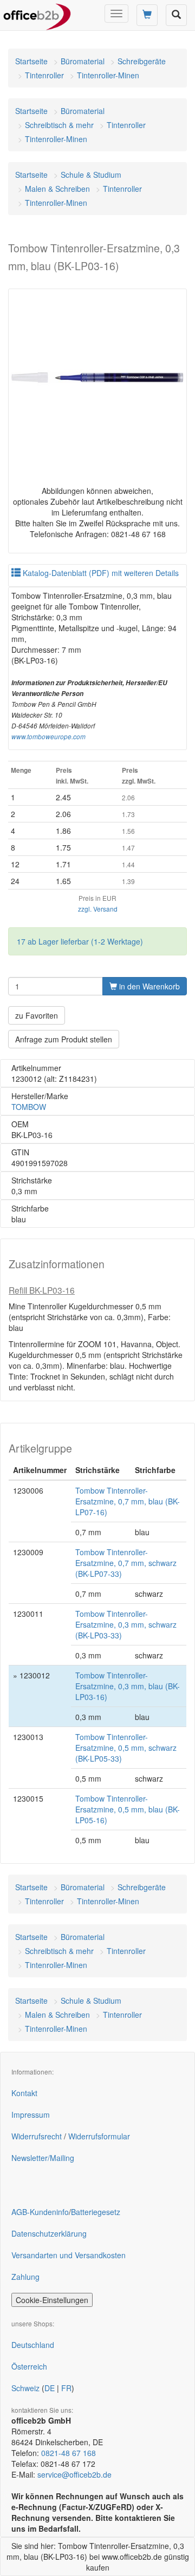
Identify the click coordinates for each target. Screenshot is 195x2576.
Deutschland (33, 2345)
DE (50, 2388)
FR (66, 2388)
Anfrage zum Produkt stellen (64, 1039)
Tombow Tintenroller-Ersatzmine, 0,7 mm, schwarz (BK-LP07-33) (126, 1563)
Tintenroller (44, 75)
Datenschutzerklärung (49, 2233)
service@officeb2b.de (74, 2474)
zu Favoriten (37, 1015)
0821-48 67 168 (69, 2453)
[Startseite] (37, 14)
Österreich (29, 2366)
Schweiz (25, 2388)
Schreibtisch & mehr (59, 125)
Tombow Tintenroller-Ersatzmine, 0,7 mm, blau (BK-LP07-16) (128, 1501)
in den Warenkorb (148, 986)
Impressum (31, 2115)
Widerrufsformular (99, 2136)
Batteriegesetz (96, 2212)
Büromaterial (83, 61)
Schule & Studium (91, 175)
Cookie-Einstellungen (52, 2300)
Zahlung (25, 2277)
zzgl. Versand (98, 909)
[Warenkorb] (147, 15)
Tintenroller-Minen (108, 75)
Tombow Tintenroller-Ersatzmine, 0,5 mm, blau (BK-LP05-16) (128, 1809)
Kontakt (24, 2093)
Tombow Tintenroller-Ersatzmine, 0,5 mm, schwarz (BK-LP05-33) (126, 1748)
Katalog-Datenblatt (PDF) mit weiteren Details (100, 573)
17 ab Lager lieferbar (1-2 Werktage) (80, 941)
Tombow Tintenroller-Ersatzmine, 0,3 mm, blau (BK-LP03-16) (128, 1686)
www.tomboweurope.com (48, 737)
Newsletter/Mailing (43, 2158)
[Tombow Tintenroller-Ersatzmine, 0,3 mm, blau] (97, 378)
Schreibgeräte (142, 61)
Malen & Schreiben (57, 189)
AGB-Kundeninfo (40, 2212)
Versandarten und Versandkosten (69, 2255)
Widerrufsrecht (37, 2136)
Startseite (31, 61)
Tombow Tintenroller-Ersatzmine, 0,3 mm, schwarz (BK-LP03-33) (126, 1624)
